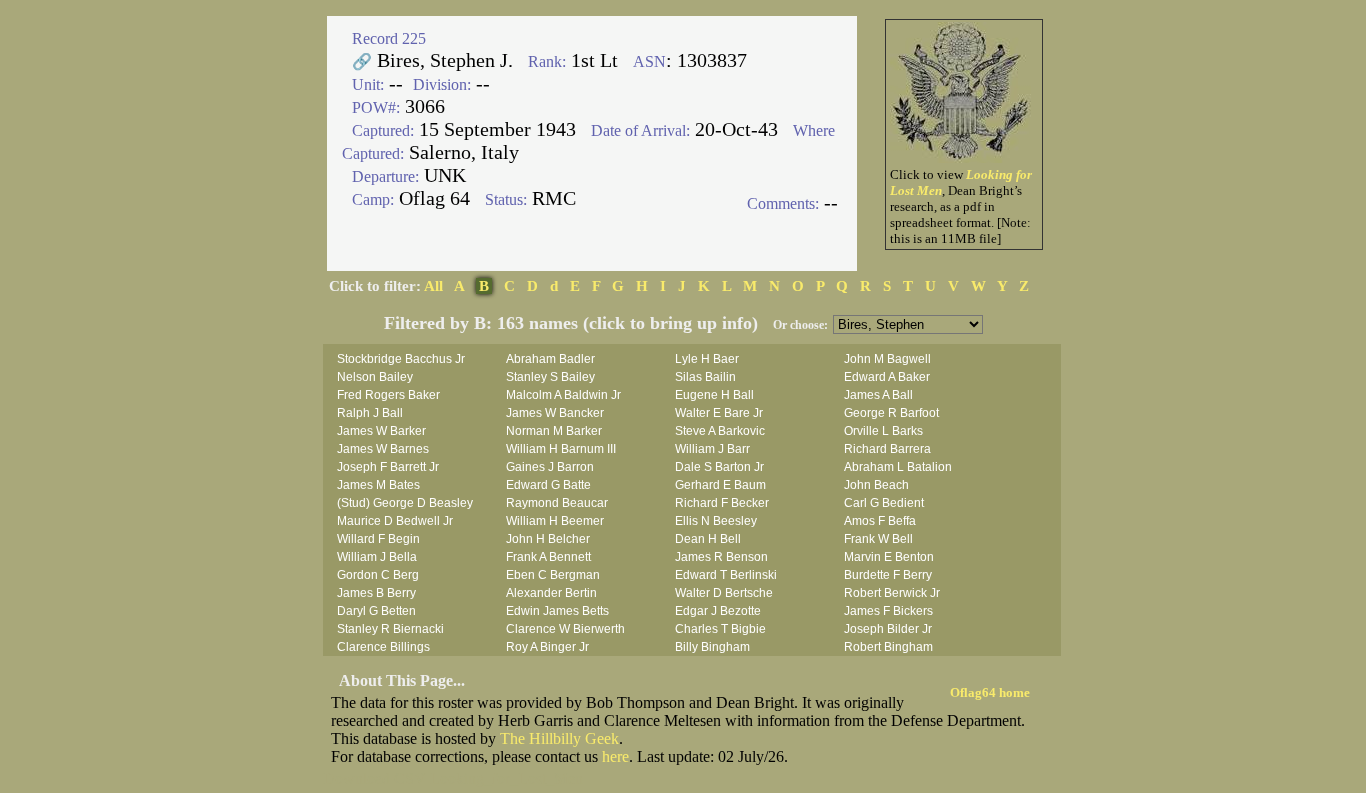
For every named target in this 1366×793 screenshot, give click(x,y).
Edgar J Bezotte (718, 611)
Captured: (383, 130)
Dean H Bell (708, 539)
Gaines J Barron (550, 467)
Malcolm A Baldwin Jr (563, 395)
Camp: (373, 199)
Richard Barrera (887, 449)
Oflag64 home (990, 692)
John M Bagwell (887, 359)
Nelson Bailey (375, 377)
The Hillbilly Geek (559, 738)
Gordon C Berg (378, 575)
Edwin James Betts (557, 611)
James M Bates (378, 485)
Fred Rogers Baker (388, 395)
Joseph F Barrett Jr (388, 467)
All (433, 286)
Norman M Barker (554, 431)
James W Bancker (555, 413)
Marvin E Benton (889, 557)
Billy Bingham (712, 647)
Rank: (547, 61)
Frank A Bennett (548, 557)
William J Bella (377, 557)
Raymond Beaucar (557, 503)
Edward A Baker (887, 377)
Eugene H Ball (714, 395)
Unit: (368, 84)
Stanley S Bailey (550, 377)
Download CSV (374, 778)
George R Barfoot (891, 413)
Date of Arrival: (640, 130)
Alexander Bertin (551, 593)
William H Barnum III (561, 449)
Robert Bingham (888, 647)
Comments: (783, 203)
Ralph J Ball (370, 413)
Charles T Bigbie (720, 629)
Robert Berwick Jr (892, 593)
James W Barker (381, 431)
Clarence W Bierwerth (565, 629)
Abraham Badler (550, 359)
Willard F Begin (378, 539)
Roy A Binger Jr (547, 647)
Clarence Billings (383, 647)
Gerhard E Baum (720, 485)
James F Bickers (888, 611)
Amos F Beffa (880, 521)
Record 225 (389, 38)
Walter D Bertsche (724, 593)
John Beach (876, 485)
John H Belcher (548, 539)
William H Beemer (555, 521)
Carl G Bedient (884, 503)
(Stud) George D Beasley (405, 503)
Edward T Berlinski (726, 575)
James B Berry (376, 593)
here (615, 756)
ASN (649, 61)
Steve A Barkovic (720, 431)
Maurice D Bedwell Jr (395, 521)
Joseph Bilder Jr (888, 629)
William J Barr (712, 449)
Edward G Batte (548, 485)
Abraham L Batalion (898, 467)
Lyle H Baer (707, 359)
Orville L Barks (883, 431)
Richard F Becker (722, 503)
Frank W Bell (878, 539)
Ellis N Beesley (716, 521)
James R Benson (721, 557)
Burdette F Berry (888, 575)
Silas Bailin (705, 377)
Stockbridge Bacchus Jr (401, 359)
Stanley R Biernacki (390, 629)
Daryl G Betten (376, 611)
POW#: (376, 107)
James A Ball (878, 395)
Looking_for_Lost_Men (506, 778)
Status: (506, 199)
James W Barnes (383, 449)
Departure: (385, 176)
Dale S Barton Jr (719, 467)
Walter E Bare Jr (719, 413)
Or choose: (800, 325)
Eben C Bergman (553, 575)
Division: (442, 84)
